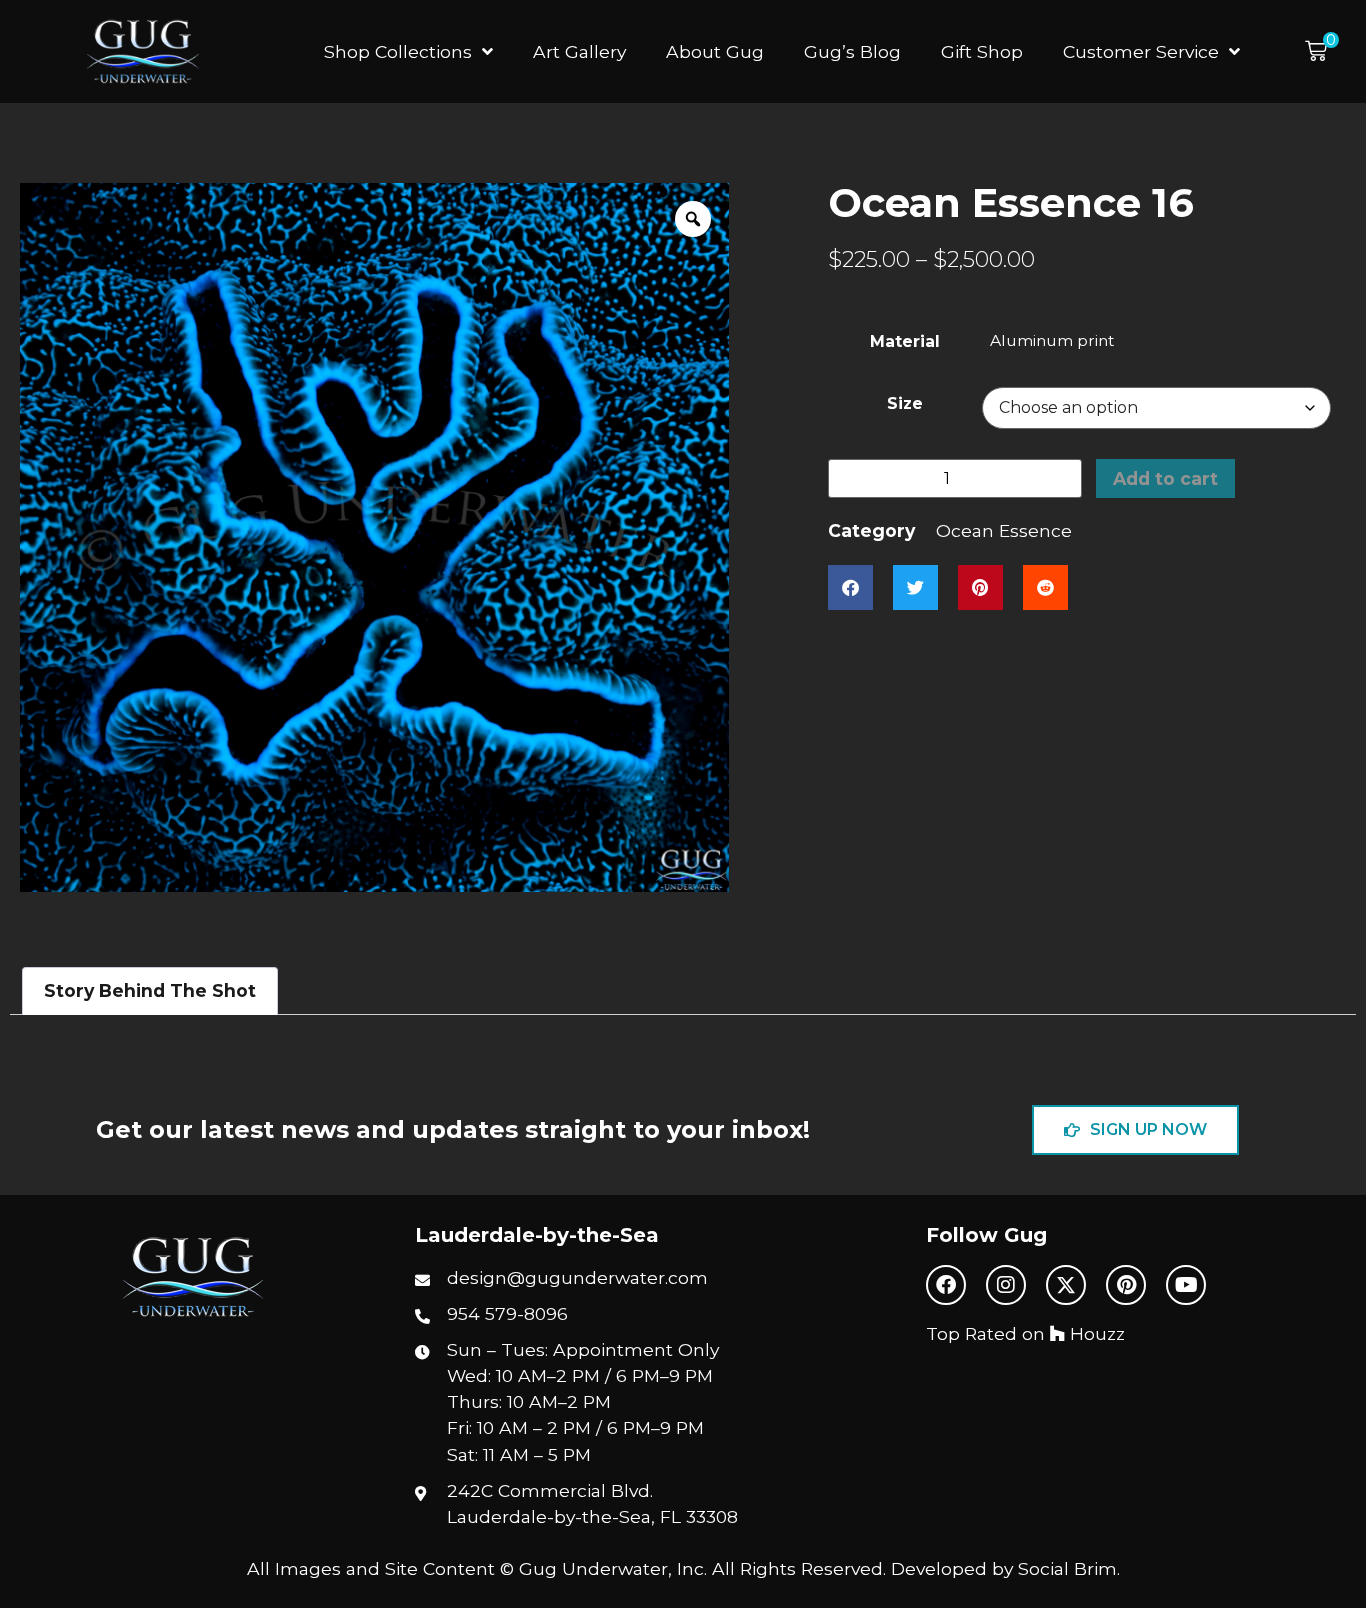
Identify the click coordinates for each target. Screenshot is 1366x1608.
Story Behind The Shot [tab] (150, 990)
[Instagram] (1006, 1285)
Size (905, 404)
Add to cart (1165, 478)
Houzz (1095, 1333)
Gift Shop (982, 51)
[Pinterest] (1126, 1285)
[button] (1322, 51)
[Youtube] (1186, 1285)
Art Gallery (579, 51)
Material (905, 342)
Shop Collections (398, 51)
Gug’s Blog (852, 51)
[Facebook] (946, 1285)
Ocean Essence (1004, 530)
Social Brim (1067, 1568)
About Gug (715, 51)
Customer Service (1141, 51)
